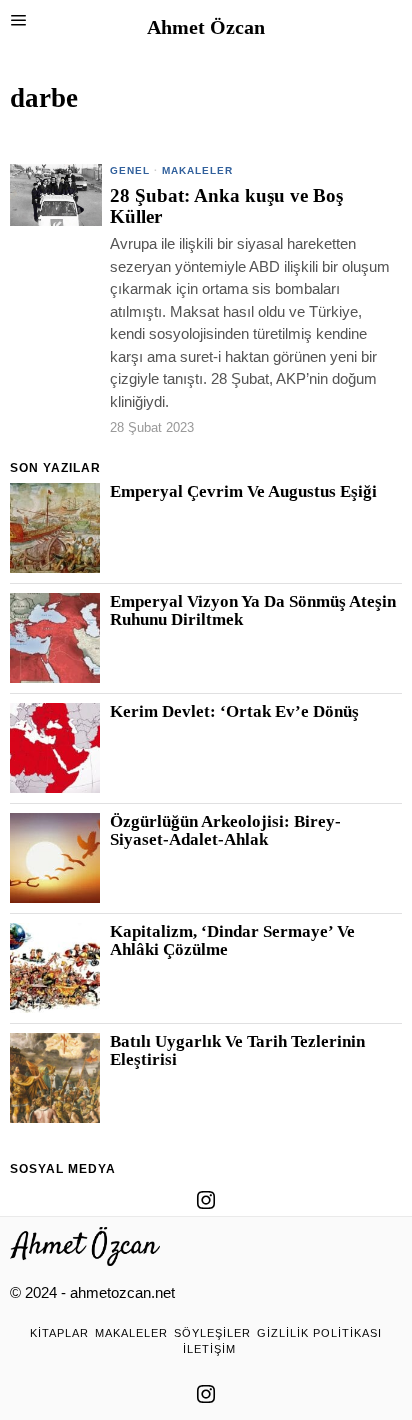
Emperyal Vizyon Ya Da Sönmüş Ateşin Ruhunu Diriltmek (253, 611)
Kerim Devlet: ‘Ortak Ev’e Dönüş (234, 712)
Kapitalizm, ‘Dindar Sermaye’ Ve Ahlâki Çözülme (232, 941)
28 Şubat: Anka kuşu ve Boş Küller (226, 206)
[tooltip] (206, 1200)
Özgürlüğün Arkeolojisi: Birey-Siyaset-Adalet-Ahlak (225, 831)
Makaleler (197, 170)
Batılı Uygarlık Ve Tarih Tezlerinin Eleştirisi (237, 1051)
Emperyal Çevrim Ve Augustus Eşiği (243, 492)
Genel (130, 170)
